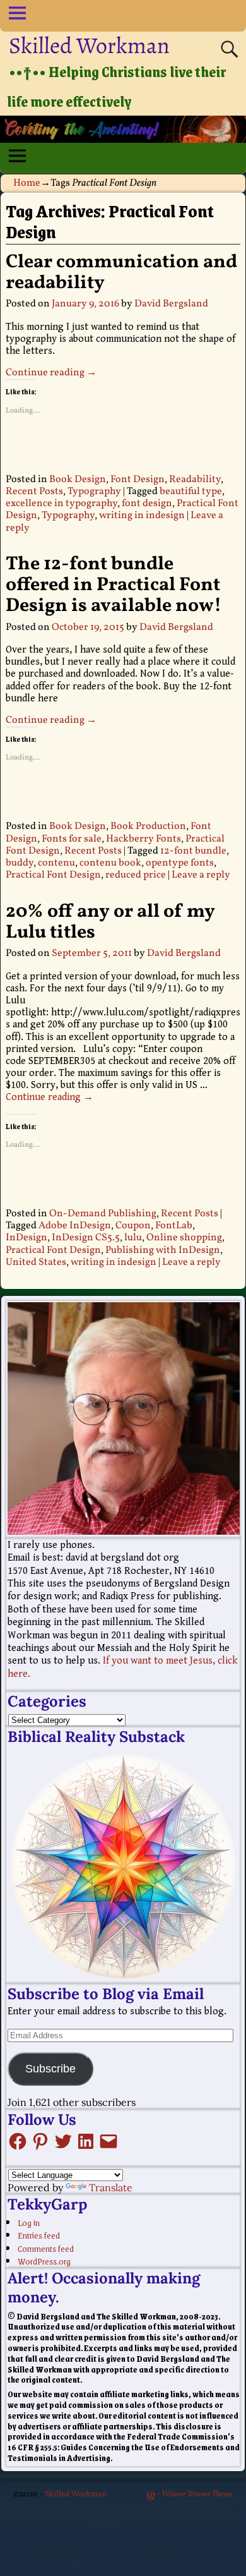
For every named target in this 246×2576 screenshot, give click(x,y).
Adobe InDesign (75, 1226)
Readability (195, 480)
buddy (20, 863)
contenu (56, 863)
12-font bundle (193, 851)
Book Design (78, 480)
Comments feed (46, 2248)
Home (27, 183)
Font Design (138, 480)
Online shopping (184, 1238)
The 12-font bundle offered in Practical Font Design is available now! (114, 585)
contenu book (110, 863)
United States (36, 1262)
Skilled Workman (89, 45)
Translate (111, 2187)
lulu (133, 1238)
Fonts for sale (72, 839)
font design (147, 504)
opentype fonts (180, 863)
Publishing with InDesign (163, 1250)
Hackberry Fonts (143, 839)
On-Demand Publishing (103, 1214)
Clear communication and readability (121, 273)
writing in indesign (142, 516)
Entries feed (39, 2235)
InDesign (26, 1238)
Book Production (148, 826)
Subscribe (50, 2069)
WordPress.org (44, 2261)
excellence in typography (61, 504)
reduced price (136, 875)
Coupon (133, 1226)
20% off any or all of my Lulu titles (110, 922)
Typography (94, 492)
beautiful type (191, 492)
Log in (29, 2222)
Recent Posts (34, 492)
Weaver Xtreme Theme (197, 2494)
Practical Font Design (53, 875)
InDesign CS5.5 (86, 1238)
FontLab (174, 1226)
